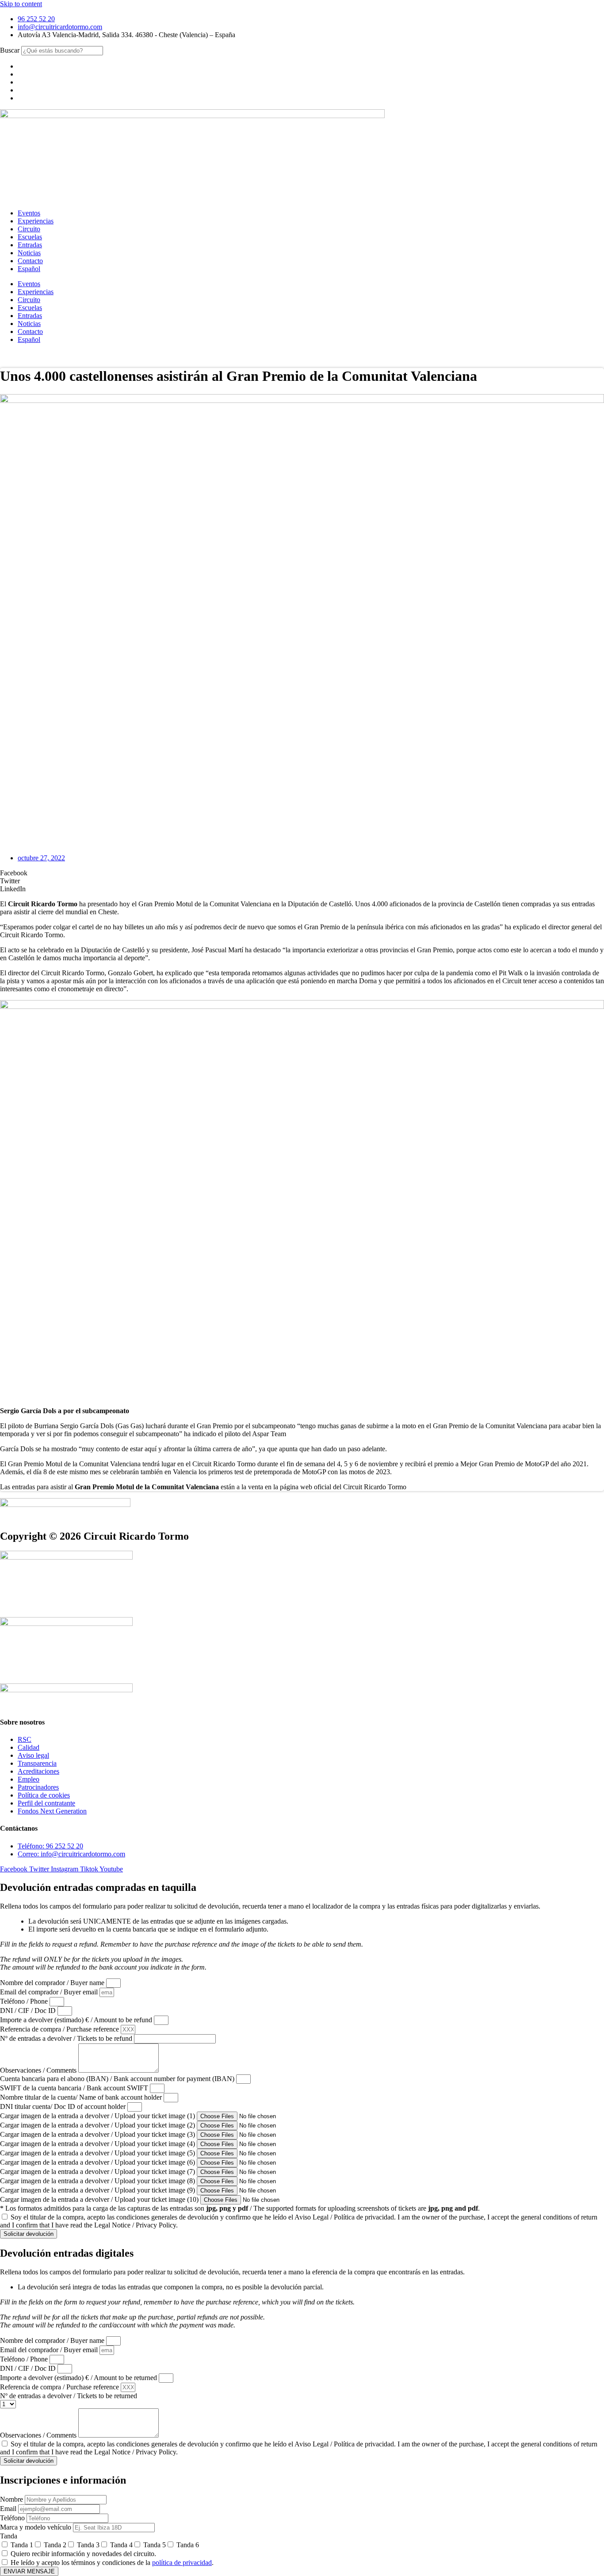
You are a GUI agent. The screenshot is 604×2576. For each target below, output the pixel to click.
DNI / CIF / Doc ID (29, 2011)
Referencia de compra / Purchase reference (60, 2029)
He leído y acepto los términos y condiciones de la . (112, 2563)
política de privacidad (182, 2563)
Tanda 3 (88, 2545)
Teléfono (13, 2518)
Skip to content (21, 4)
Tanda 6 (188, 2545)
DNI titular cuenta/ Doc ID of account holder (64, 2106)
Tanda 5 (155, 2545)
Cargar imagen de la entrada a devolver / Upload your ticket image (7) (98, 2172)
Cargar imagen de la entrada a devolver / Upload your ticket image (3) (98, 2134)
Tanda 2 (55, 2545)
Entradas (30, 245)
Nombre (12, 2499)
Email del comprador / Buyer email (50, 1992)
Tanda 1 (22, 2545)
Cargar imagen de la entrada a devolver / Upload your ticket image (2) (98, 2125)
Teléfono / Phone (25, 2001)
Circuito (29, 229)
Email (9, 2509)
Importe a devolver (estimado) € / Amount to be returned (79, 2378)
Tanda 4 (121, 2545)
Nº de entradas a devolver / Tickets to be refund (67, 2038)
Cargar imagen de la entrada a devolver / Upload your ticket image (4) (98, 2144)
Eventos (29, 213)
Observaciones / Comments (39, 2070)
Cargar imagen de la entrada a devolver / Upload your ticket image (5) (98, 2153)
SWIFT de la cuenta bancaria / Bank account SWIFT (75, 2088)
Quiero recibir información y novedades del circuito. (83, 2554)
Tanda (9, 2536)
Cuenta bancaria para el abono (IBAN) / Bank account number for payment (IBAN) (118, 2079)
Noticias (29, 253)
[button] (302, 873)
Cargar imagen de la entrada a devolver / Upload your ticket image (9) (98, 2190)
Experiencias (36, 221)
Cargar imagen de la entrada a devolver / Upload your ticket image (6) (98, 2162)
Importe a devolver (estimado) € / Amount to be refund (77, 2020)
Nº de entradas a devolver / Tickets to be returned (69, 2396)
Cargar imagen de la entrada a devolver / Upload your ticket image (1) (98, 2116)
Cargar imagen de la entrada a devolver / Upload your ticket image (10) (100, 2199)
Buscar (10, 50)
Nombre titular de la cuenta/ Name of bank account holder (82, 2097)
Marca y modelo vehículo (36, 2527)
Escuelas (30, 237)
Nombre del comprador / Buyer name (53, 1983)
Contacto (30, 261)
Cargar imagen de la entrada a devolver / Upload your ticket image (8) (98, 2181)
